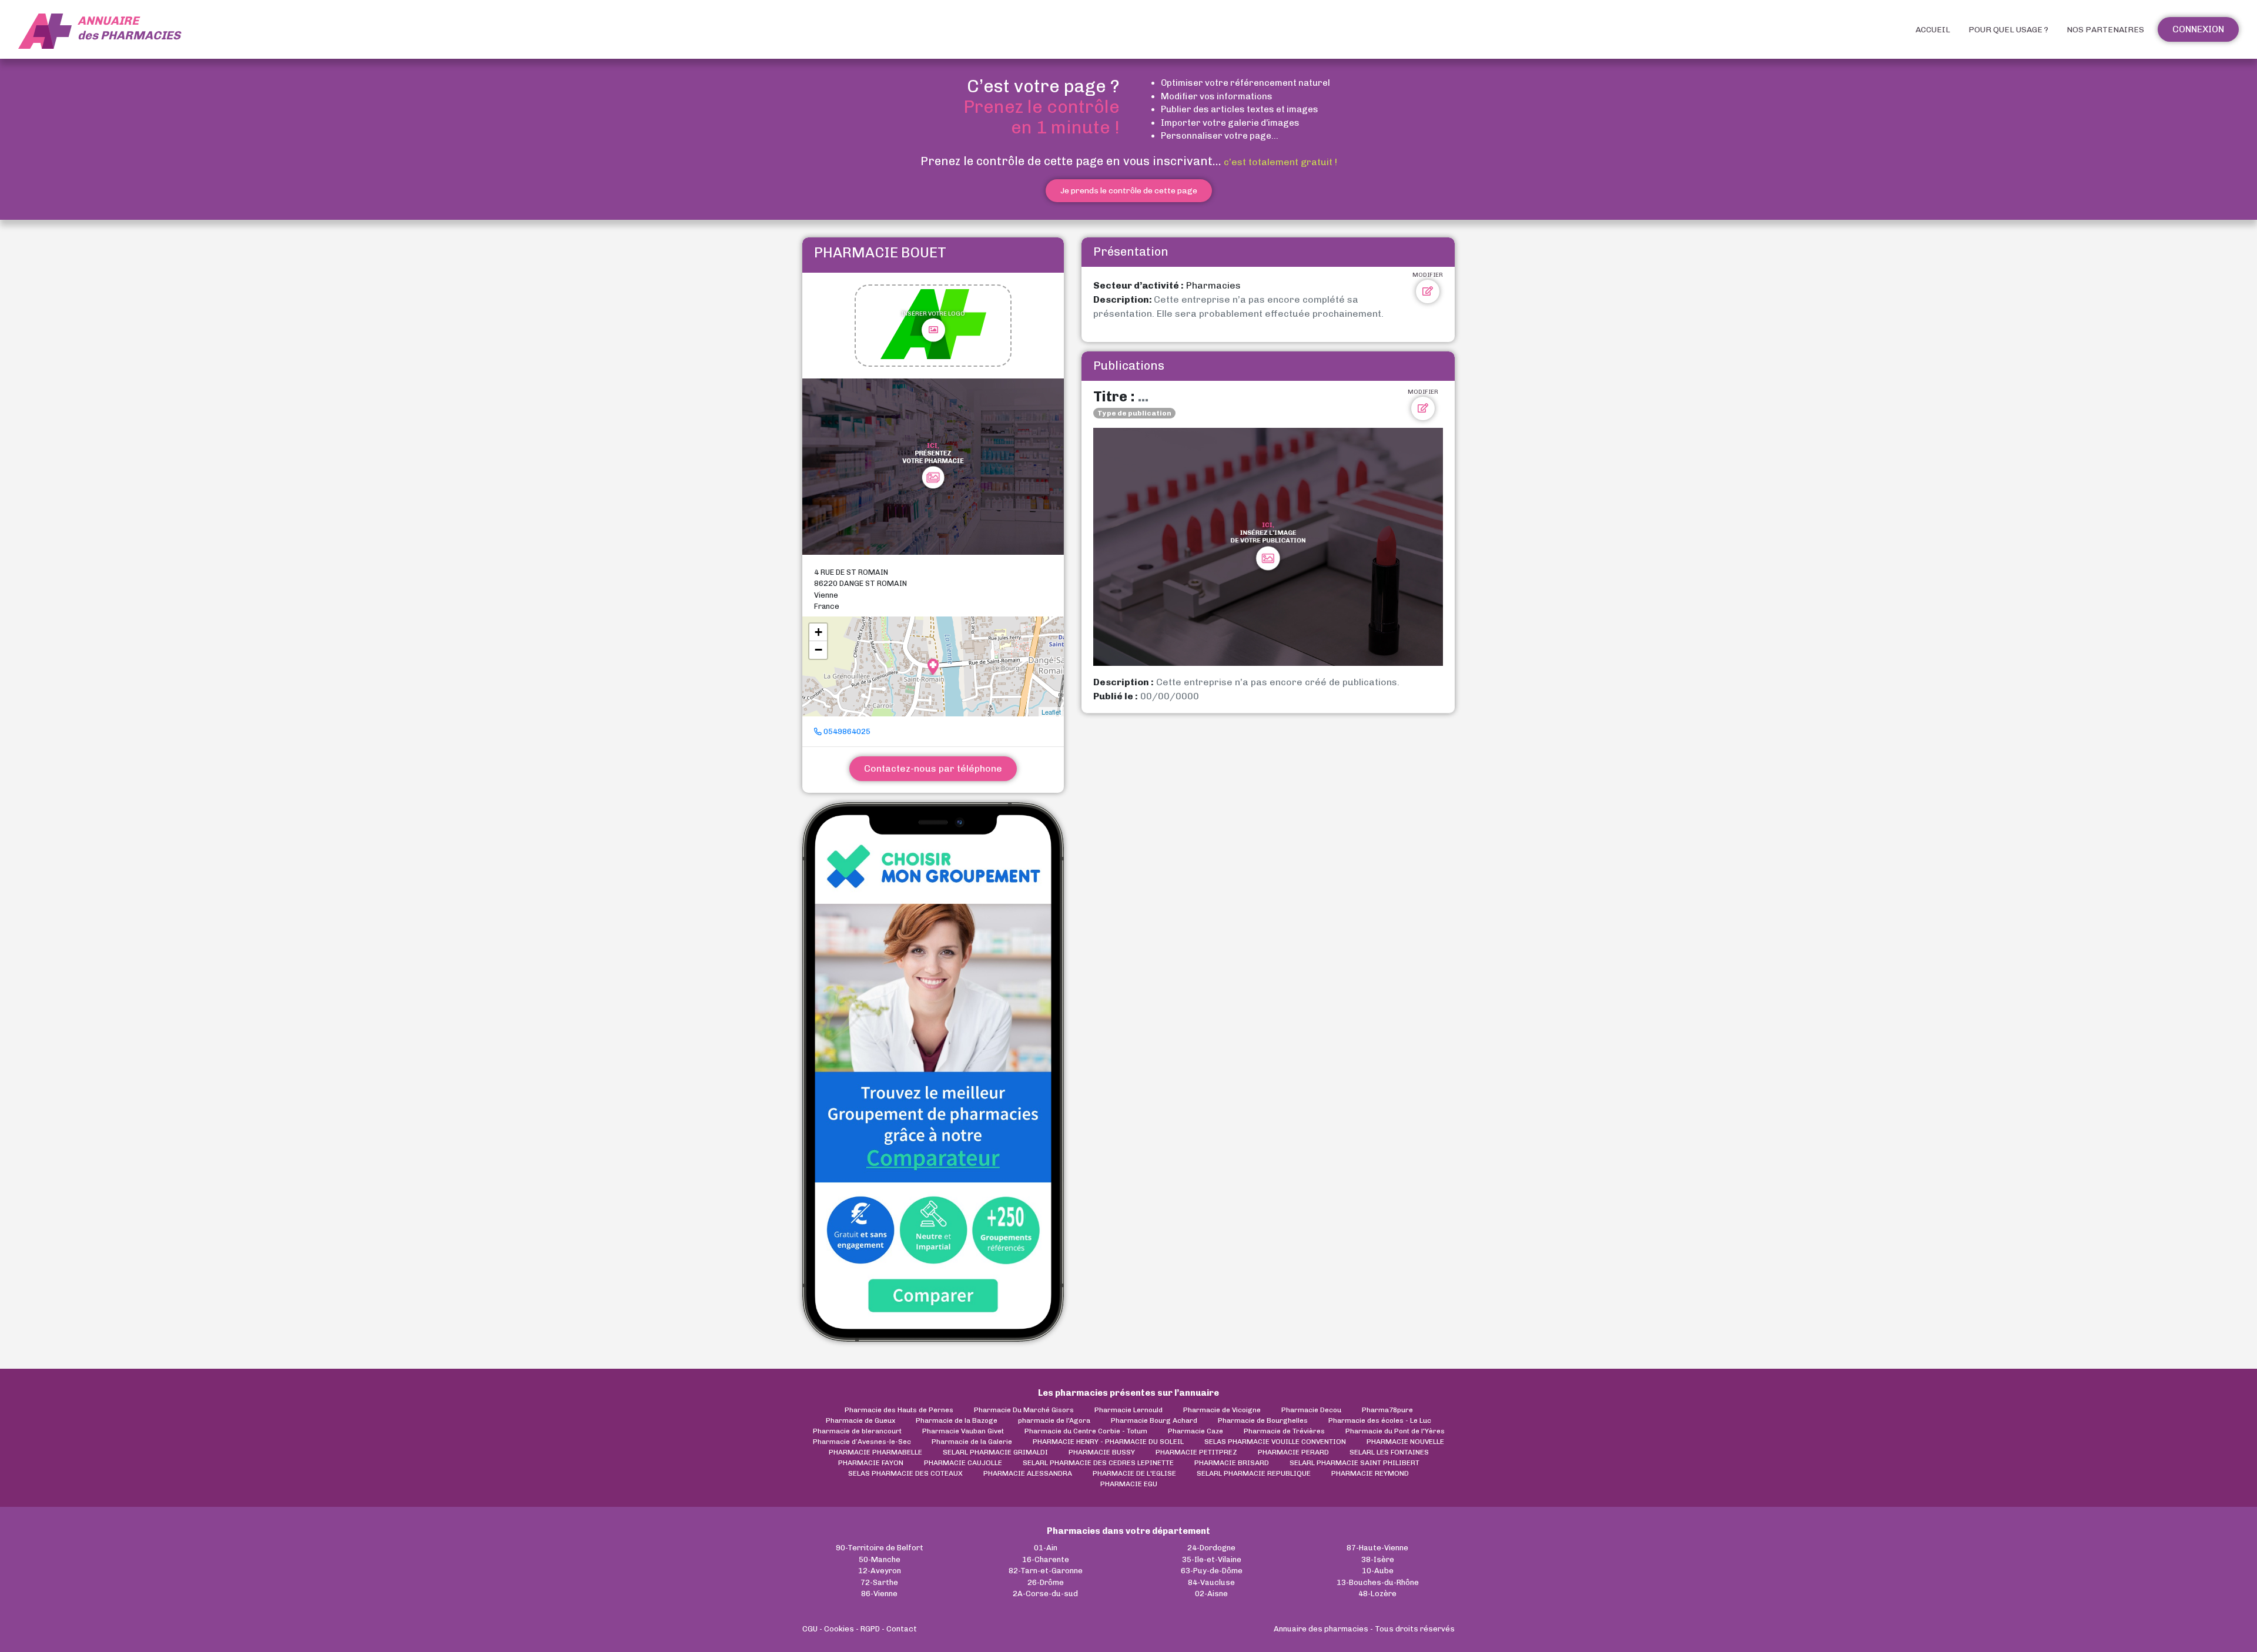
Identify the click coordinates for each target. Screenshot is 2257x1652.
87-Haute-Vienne (1377, 1548)
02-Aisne (1211, 1594)
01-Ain (1046, 1548)
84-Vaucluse (1211, 1582)
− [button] (818, 650)
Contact (902, 1629)
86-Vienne (879, 1594)
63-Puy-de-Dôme (1212, 1571)
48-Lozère (1377, 1594)
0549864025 (846, 731)
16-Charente (1046, 1559)
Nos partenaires (2105, 30)
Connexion (2198, 29)
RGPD (870, 1629)
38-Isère (1378, 1559)
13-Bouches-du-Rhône (1378, 1582)
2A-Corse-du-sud (1045, 1594)
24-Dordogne (1211, 1548)
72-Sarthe (879, 1582)
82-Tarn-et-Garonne (1046, 1571)
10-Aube (1378, 1571)
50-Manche (880, 1559)
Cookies (839, 1629)
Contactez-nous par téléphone (933, 768)
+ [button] (818, 632)
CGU (810, 1629)
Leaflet (1051, 712)
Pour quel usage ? (2008, 30)
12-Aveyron (880, 1571)
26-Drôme (1046, 1582)
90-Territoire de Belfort (880, 1548)
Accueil (1933, 30)
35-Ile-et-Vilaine (1212, 1559)
